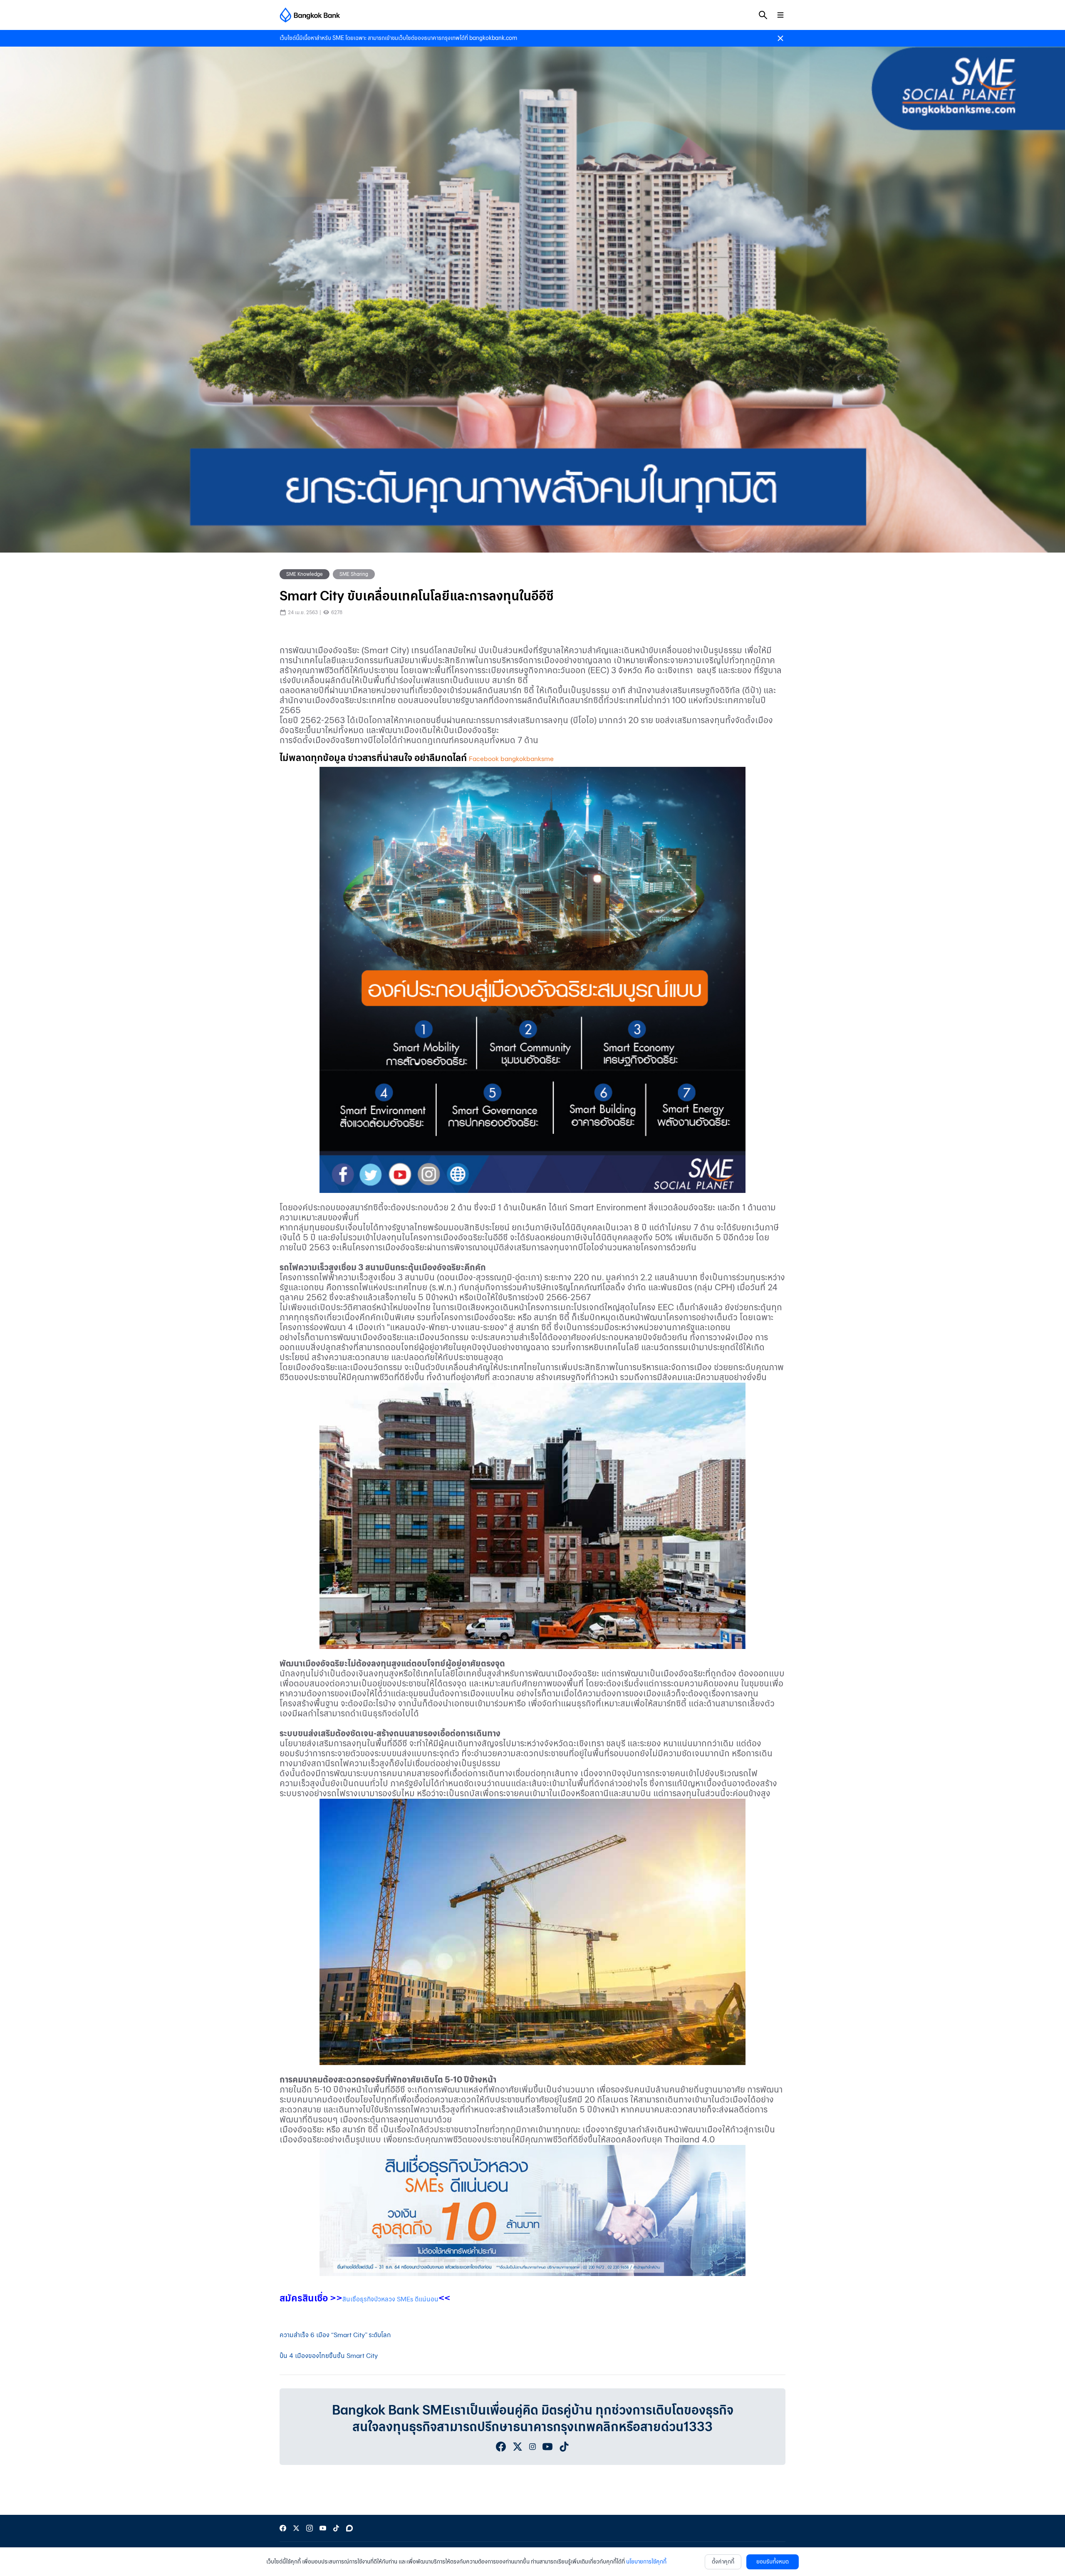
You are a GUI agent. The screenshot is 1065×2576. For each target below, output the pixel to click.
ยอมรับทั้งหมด (773, 2562)
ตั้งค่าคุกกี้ (723, 2562)
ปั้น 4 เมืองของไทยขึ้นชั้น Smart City (329, 2356)
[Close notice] (780, 38)
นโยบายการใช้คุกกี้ (646, 2562)
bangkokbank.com (493, 38)
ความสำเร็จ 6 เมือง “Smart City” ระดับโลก (335, 2335)
